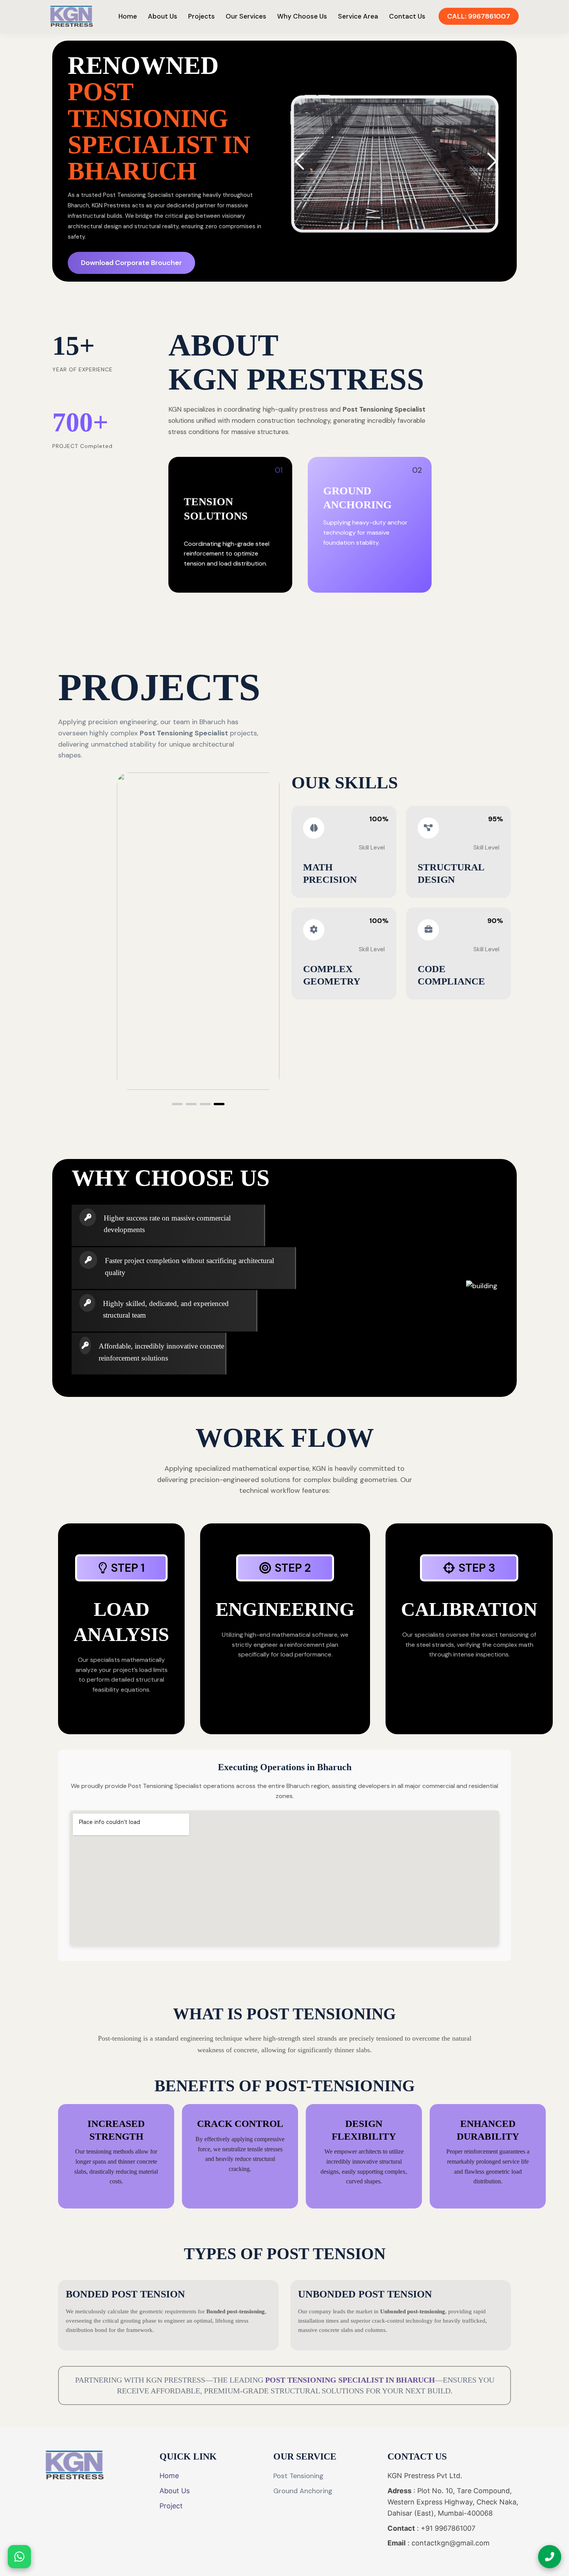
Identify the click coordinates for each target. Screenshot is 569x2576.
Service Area (358, 16)
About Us (163, 16)
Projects (201, 16)
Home (128, 16)
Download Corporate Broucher (131, 263)
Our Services (246, 16)
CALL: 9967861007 (479, 16)
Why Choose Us (302, 16)
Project (171, 2506)
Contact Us (407, 16)
